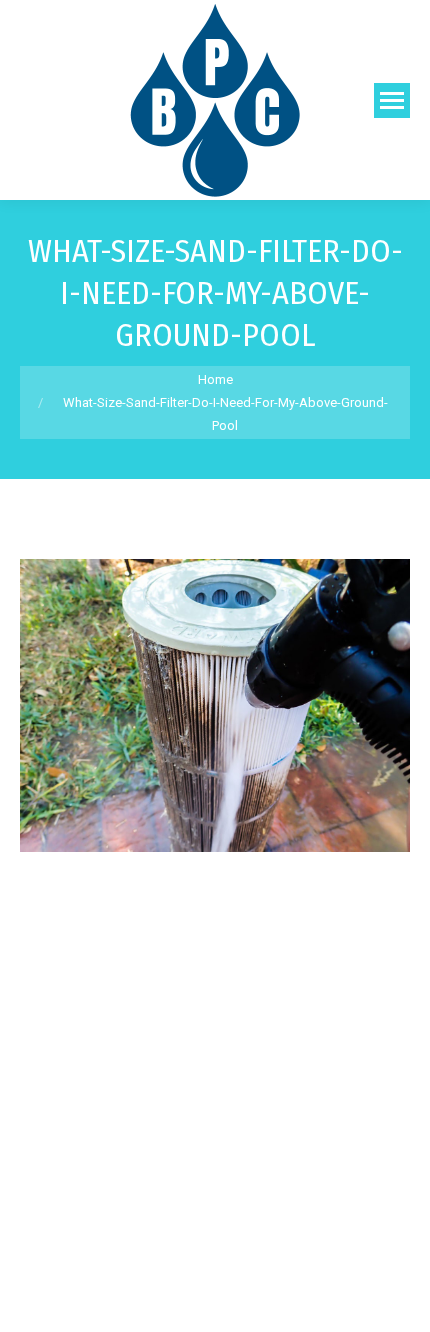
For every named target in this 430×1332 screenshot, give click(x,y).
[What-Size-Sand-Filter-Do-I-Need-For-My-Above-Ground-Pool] (215, 705)
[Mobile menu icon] (392, 100)
